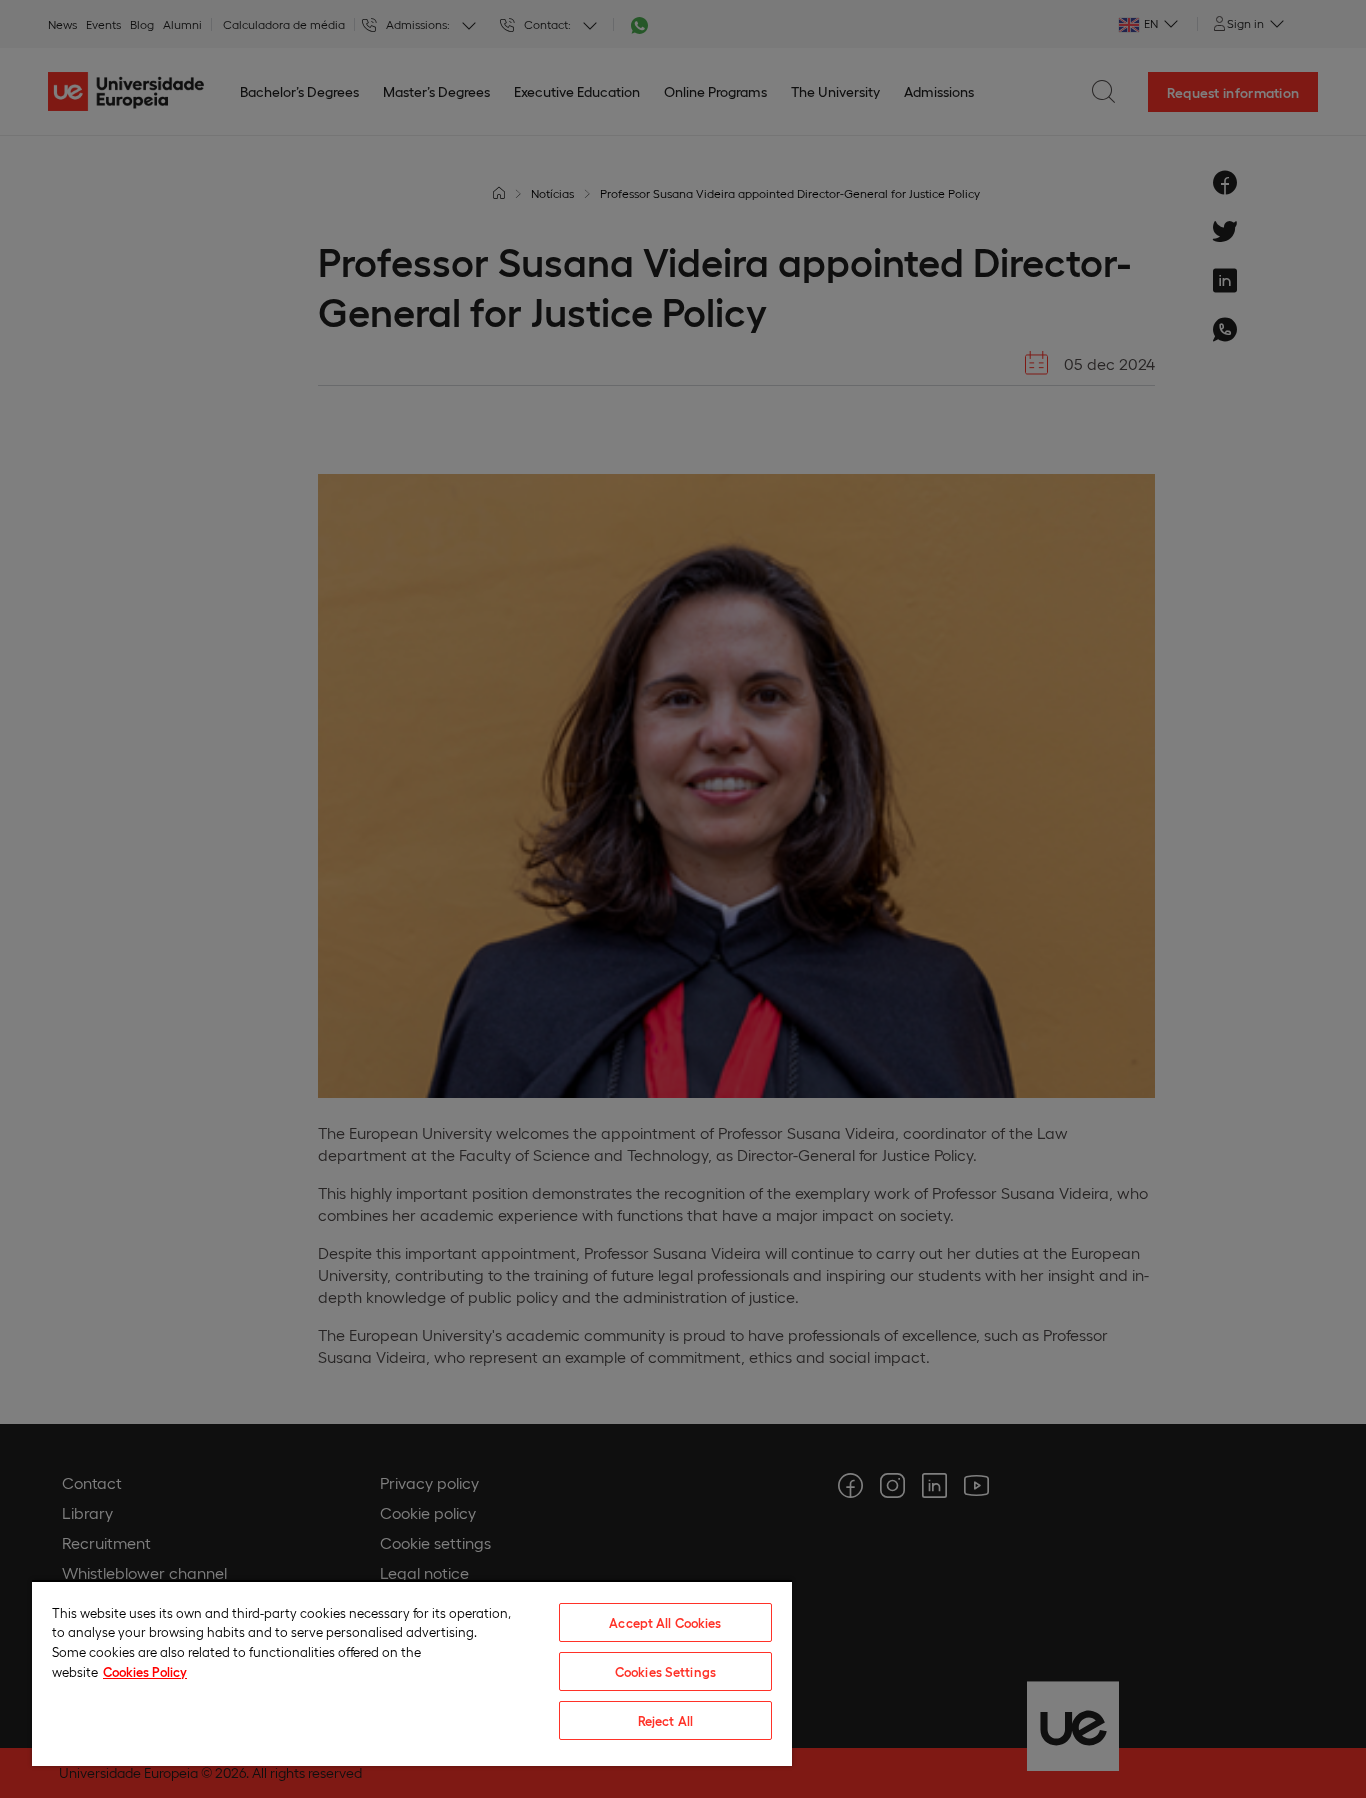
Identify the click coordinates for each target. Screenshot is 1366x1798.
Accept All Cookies (665, 1622)
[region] (412, 1673)
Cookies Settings (665, 1671)
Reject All (665, 1720)
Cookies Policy (145, 1671)
